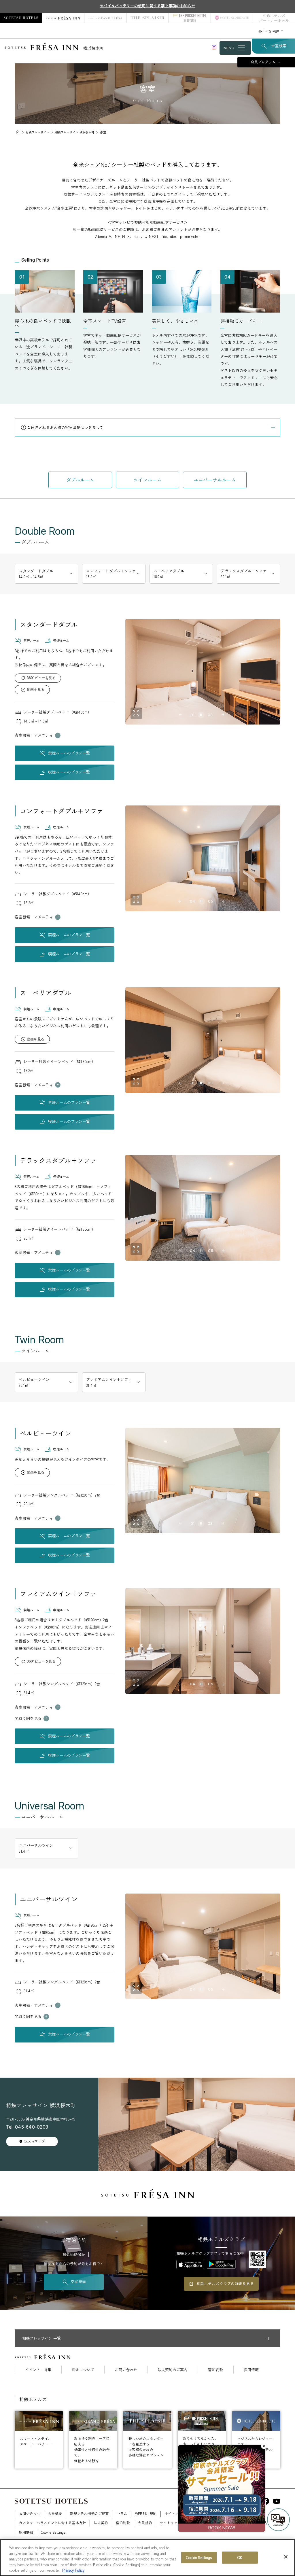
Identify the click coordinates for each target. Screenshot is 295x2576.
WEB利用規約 (146, 2513)
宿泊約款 (215, 2370)
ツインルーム (147, 480)
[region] (147, 2558)
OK (240, 2557)
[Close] (286, 2557)
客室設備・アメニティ (34, 735)
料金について (83, 2370)
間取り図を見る (28, 1718)
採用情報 (251, 2370)
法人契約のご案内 (173, 2370)
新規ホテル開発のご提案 (89, 2513)
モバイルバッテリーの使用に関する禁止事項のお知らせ (147, 6)
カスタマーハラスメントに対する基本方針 (52, 2523)
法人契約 (101, 2523)
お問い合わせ (126, 2370)
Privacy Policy (73, 2570)
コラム (122, 2513)
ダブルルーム (80, 480)
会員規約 (145, 2523)
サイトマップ (171, 2523)
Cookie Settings (199, 2557)
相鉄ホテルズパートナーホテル (274, 18)
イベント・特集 (38, 2370)
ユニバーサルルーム (215, 480)
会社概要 (55, 2513)
